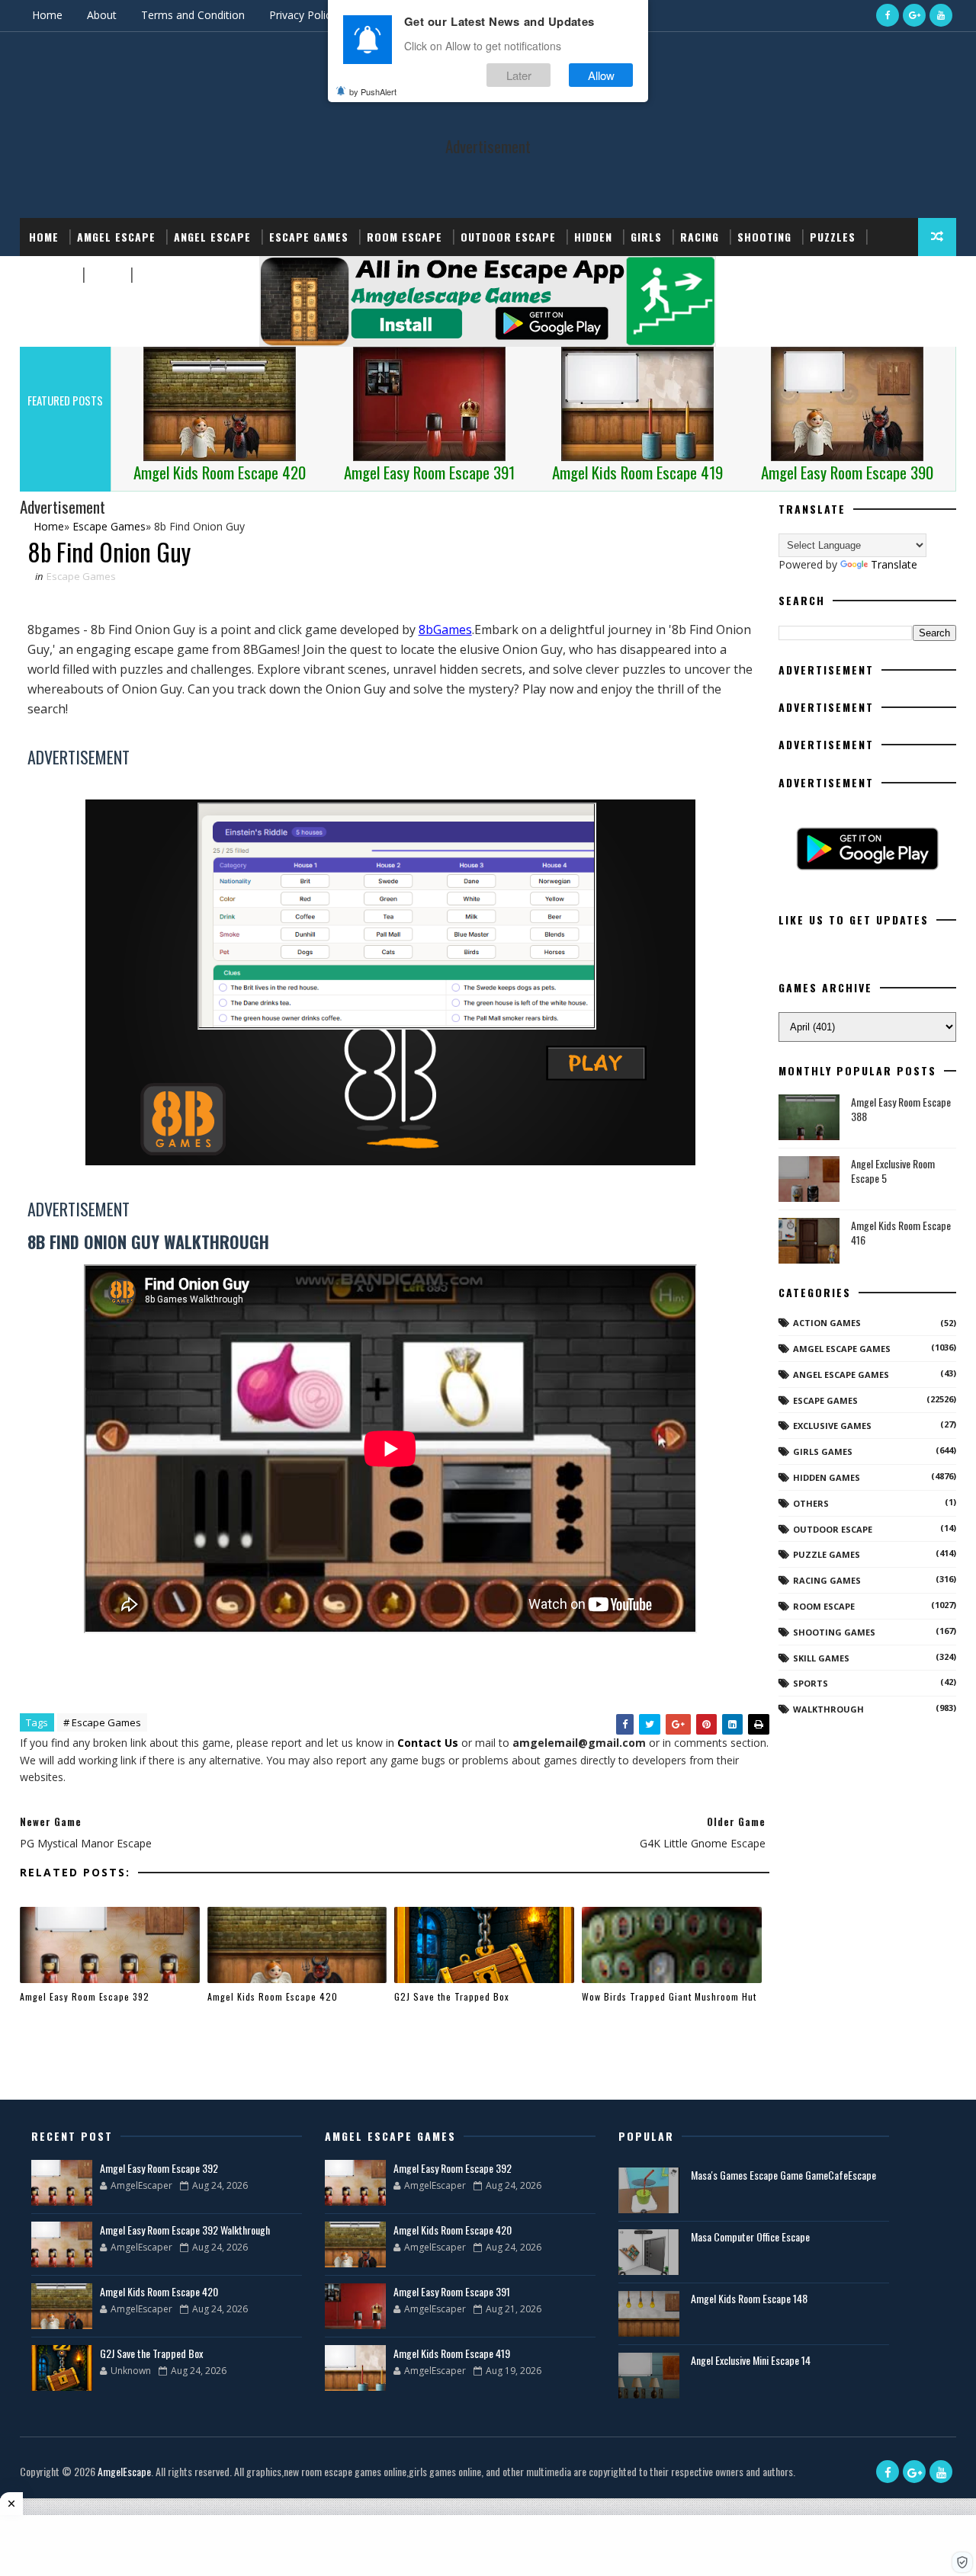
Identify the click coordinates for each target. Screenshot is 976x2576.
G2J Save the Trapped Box (452, 1996)
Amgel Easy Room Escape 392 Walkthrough (185, 2230)
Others (811, 1503)
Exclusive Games (832, 1426)
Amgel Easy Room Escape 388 (901, 1109)
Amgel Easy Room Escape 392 (85, 1996)
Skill (106, 275)
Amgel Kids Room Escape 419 (452, 2353)
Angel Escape (212, 237)
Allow (601, 75)
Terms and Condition (193, 15)
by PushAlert (373, 91)
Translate (894, 564)
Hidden (593, 237)
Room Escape (405, 237)
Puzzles (833, 237)
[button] (962, 2562)
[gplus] (914, 15)
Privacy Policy (303, 15)
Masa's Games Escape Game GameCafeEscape (783, 2175)
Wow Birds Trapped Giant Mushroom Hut (669, 1996)
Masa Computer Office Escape (750, 2236)
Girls (646, 237)
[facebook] (888, 15)
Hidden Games (827, 1477)
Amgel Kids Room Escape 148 (749, 2298)
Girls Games (823, 1451)
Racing (700, 237)
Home (47, 15)
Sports (51, 275)
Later (519, 75)
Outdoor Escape (508, 237)
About (102, 15)
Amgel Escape (116, 237)
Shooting (764, 237)
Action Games (827, 1323)
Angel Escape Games (841, 1375)
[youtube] (941, 15)
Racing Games (827, 1580)
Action (158, 275)
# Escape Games (102, 1722)
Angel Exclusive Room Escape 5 (893, 1171)
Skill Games (821, 1658)
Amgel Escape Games (842, 1349)
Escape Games (309, 237)
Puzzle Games (827, 1554)
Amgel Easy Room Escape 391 (452, 2291)
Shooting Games (834, 1632)
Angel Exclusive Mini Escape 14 (751, 2360)
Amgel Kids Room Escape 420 (273, 1996)
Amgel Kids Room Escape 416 (901, 1233)
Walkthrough (828, 1709)
